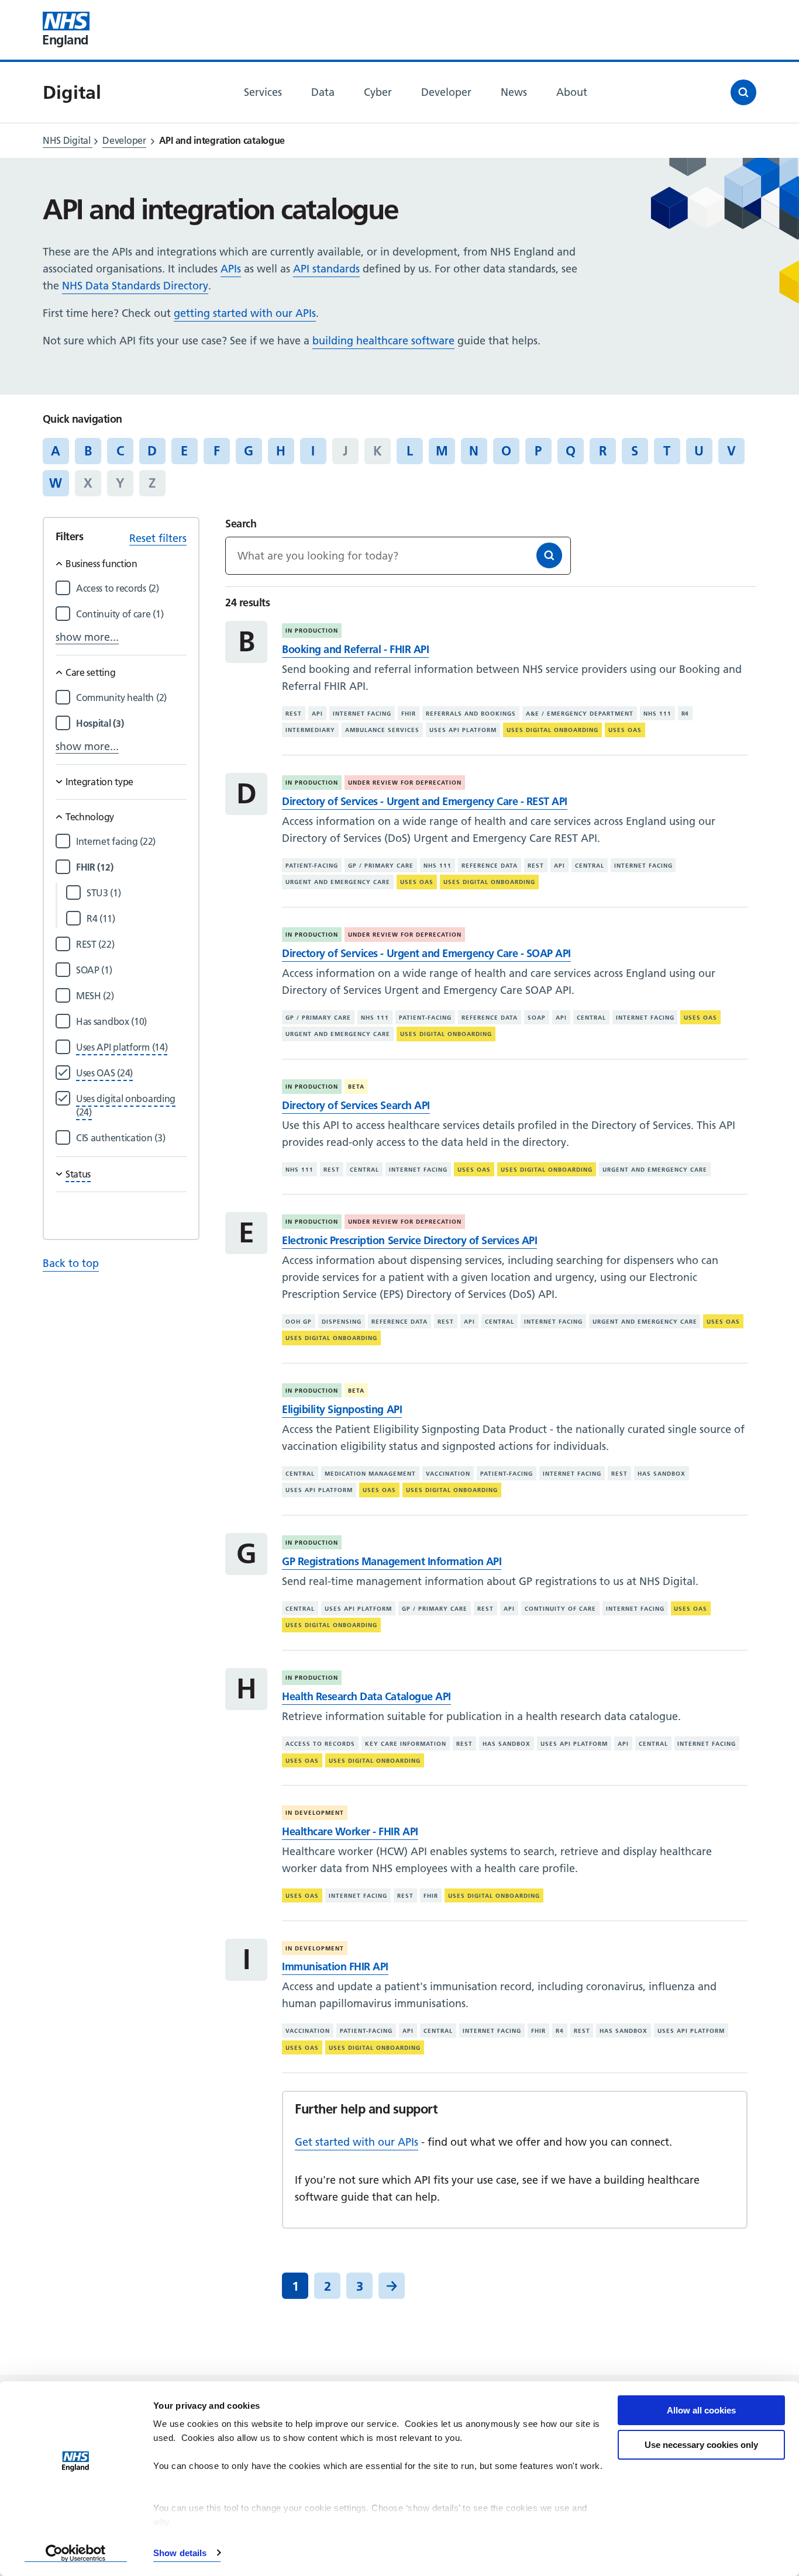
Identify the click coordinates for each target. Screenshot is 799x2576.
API (317, 714)
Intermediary (310, 730)
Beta (356, 1087)
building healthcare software (383, 341)
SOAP (537, 1018)
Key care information (406, 1744)
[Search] (549, 555)
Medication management (370, 1473)
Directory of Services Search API (356, 1105)
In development (315, 1813)
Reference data (490, 866)
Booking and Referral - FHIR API (355, 649)
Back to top (71, 1263)
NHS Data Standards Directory (135, 286)
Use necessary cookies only (701, 2445)
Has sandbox (662, 1473)
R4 (686, 714)
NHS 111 (657, 714)
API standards (326, 269)
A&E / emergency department (580, 714)
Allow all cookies (701, 2410)
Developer (124, 140)
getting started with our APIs (245, 313)
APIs (231, 269)
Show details (180, 2553)
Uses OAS (625, 730)
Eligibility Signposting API (342, 1409)
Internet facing (362, 714)
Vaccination (448, 1473)
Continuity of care (560, 1609)
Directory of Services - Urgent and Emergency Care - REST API (424, 801)
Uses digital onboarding (552, 730)
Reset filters (158, 538)
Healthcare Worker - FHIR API (350, 1831)
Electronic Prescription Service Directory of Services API (409, 1240)
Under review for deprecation (405, 783)
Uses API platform (463, 730)
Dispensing (342, 1321)
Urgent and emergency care (338, 882)
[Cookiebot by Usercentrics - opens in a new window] (76, 2553)
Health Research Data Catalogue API (366, 1696)
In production (312, 631)
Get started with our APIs (357, 2142)
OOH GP (299, 1321)
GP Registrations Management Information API (392, 1561)
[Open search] (743, 92)
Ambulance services (382, 730)
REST (294, 714)
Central (590, 866)
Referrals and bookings (471, 714)
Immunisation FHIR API (335, 1966)
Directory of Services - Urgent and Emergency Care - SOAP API (426, 953)
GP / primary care (381, 866)
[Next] (392, 2286)
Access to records (320, 1744)
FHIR (409, 714)
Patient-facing (312, 866)
